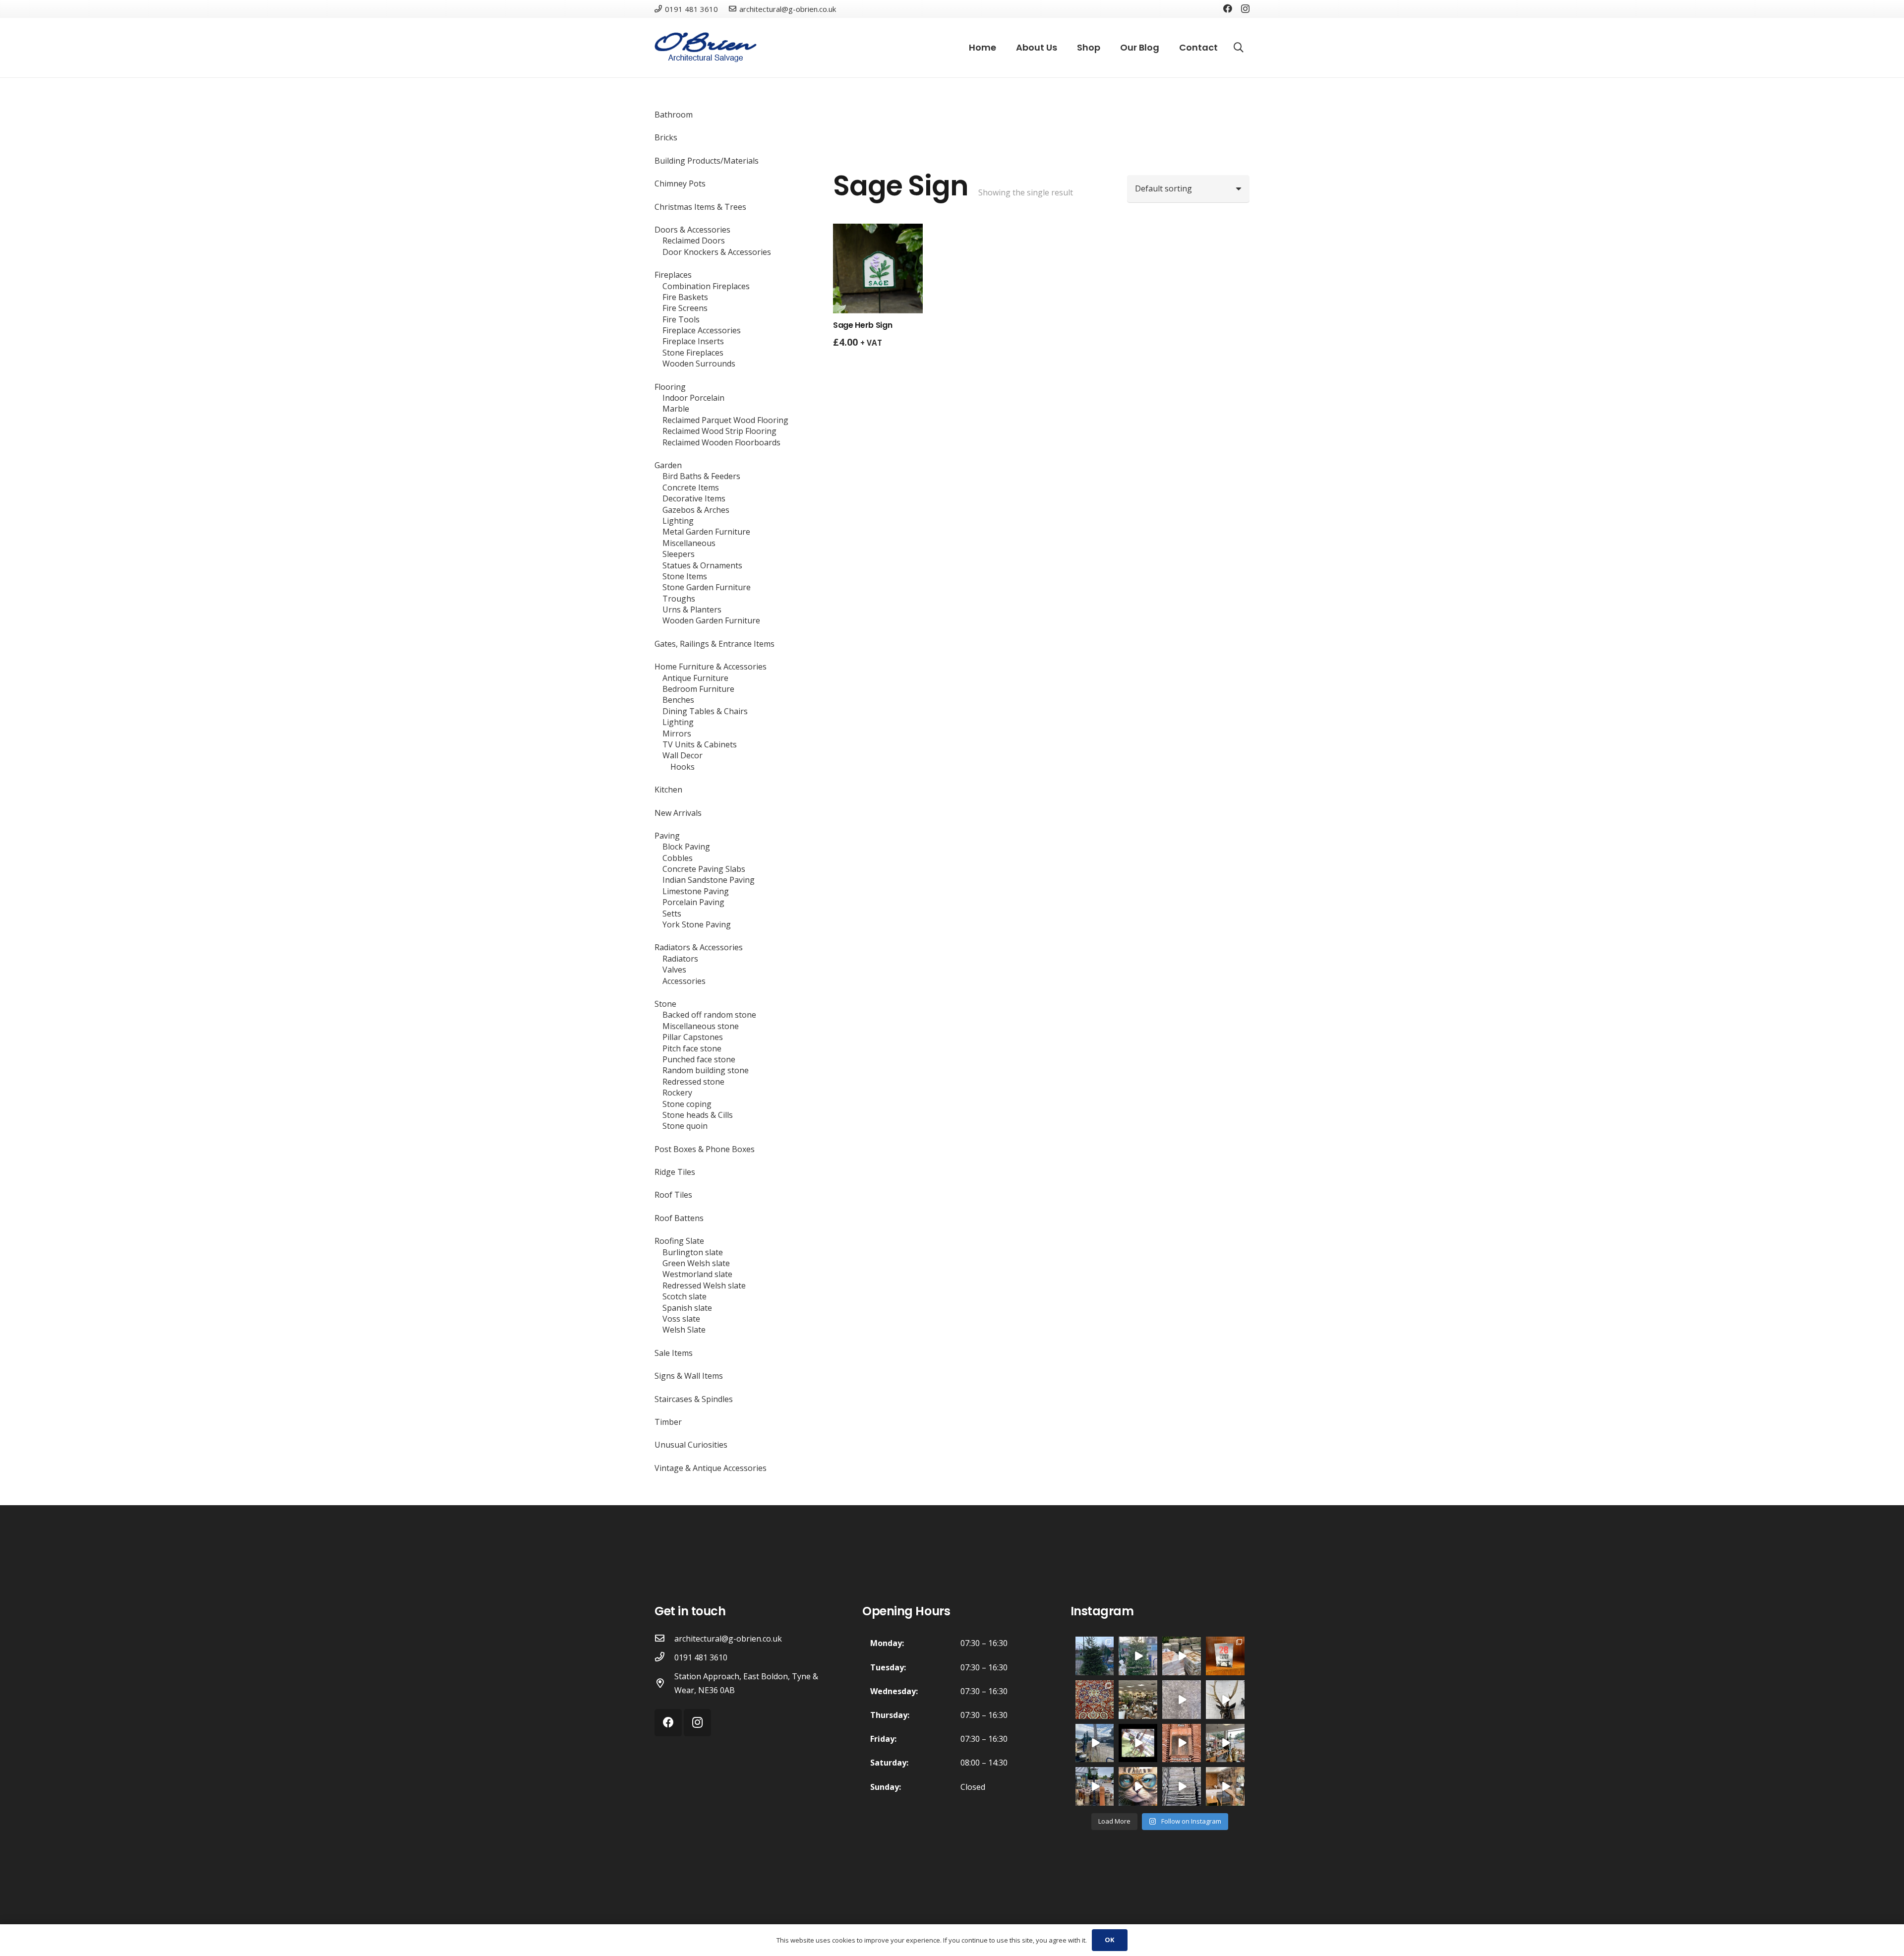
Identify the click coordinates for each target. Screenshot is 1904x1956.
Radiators (680, 959)
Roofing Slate (679, 1241)
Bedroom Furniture (698, 689)
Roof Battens (679, 1218)
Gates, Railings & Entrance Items (714, 644)
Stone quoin (685, 1126)
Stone (665, 1004)
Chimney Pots (680, 183)
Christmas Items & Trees (700, 207)
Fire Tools (681, 319)
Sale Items (674, 1353)
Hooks (683, 767)
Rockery (677, 1093)
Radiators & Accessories (699, 947)
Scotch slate (684, 1296)
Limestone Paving (696, 891)
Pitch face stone (692, 1048)
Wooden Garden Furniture (711, 620)
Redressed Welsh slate (704, 1285)
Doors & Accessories (692, 230)
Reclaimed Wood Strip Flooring (719, 431)
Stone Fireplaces (693, 353)
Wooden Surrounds (699, 364)
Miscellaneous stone (701, 1026)
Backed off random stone (709, 1015)
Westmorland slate (697, 1274)
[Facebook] (1228, 8)
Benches (678, 700)
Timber (668, 1422)
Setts (672, 914)
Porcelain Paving (693, 902)
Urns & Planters (692, 610)
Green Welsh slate (696, 1263)
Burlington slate (693, 1252)
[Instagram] (1245, 9)
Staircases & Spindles (694, 1399)
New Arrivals (678, 813)
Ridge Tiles (675, 1172)
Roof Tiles (673, 1195)
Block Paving (686, 847)
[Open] (1095, 1656)
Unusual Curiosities (691, 1445)
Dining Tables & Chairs (705, 711)
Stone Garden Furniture (707, 587)
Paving (667, 836)
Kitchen (668, 790)
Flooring (670, 387)
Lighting (678, 521)
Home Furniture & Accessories (711, 667)
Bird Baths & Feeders (701, 476)
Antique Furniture (695, 678)
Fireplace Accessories (702, 330)
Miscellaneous (689, 543)
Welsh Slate (684, 1330)
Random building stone (706, 1070)
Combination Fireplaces (706, 286)
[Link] (706, 48)
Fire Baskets (685, 297)
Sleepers (679, 554)
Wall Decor (683, 755)
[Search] (1239, 48)
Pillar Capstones (693, 1037)
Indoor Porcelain (693, 398)
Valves (674, 970)
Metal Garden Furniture (706, 532)
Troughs (679, 599)
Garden (668, 465)
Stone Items (685, 576)
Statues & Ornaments (702, 565)
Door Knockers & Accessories (717, 252)
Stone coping (687, 1104)
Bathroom (674, 115)
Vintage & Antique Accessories (711, 1468)
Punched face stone (699, 1059)
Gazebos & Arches (696, 510)
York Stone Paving (697, 924)
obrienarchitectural (1094, 1644)
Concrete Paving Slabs (704, 869)
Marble (676, 409)
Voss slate (681, 1319)
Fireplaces (673, 275)
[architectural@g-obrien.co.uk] (664, 1639)
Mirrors (677, 733)
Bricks (666, 137)
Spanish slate (687, 1308)
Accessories (684, 981)
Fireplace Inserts (693, 341)
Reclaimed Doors (694, 241)
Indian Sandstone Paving (709, 880)
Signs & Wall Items (689, 1376)
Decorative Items (694, 498)
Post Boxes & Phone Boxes (705, 1149)
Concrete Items (691, 488)
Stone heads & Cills (698, 1115)
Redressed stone (693, 1082)
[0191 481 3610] (664, 1657)
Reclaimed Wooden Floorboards (721, 442)
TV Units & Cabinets (700, 744)
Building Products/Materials (707, 161)
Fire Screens (685, 308)
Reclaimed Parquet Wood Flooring (725, 420)
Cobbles (678, 858)
